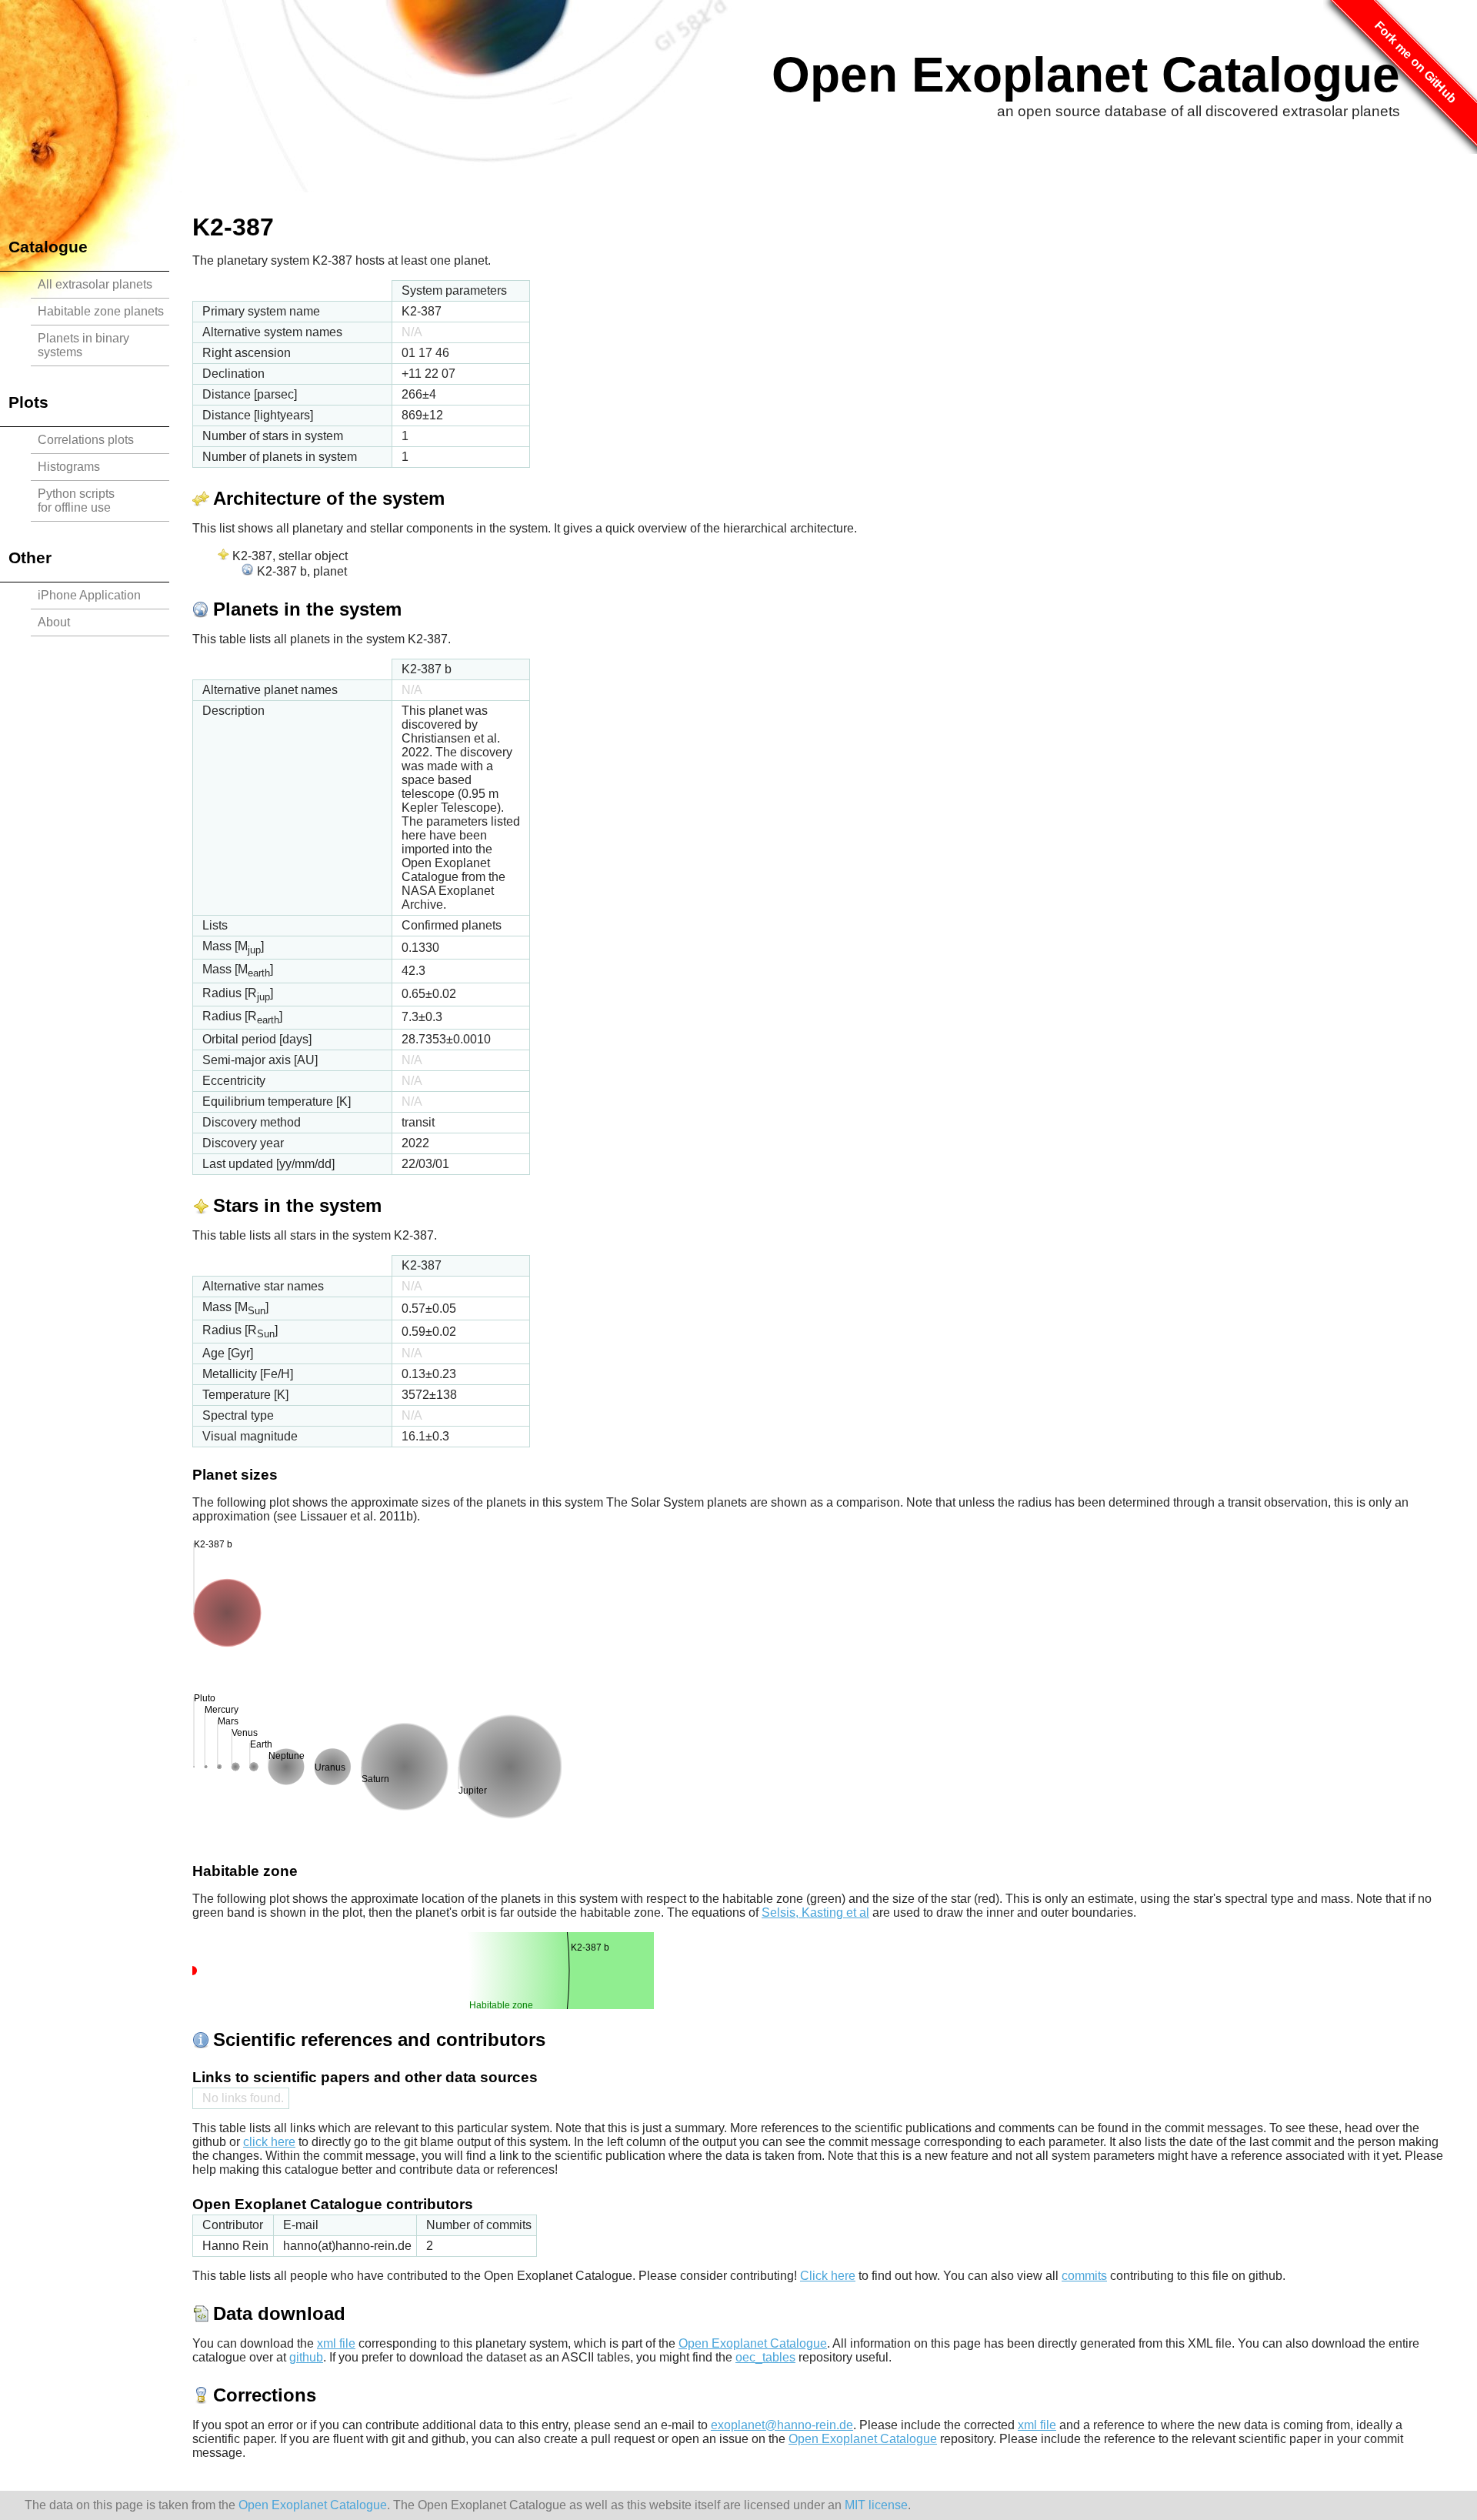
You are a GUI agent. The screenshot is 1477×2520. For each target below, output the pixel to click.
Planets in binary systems (83, 345)
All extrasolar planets (95, 284)
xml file (336, 2343)
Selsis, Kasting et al (815, 1913)
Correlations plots (86, 440)
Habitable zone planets (101, 311)
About (54, 622)
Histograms (69, 467)
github (306, 2357)
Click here (828, 2276)
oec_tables (765, 2357)
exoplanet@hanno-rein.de (782, 2425)
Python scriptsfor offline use (76, 501)
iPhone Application (89, 595)
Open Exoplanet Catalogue (1086, 75)
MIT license (876, 2505)
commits (1084, 2276)
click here (269, 2142)
